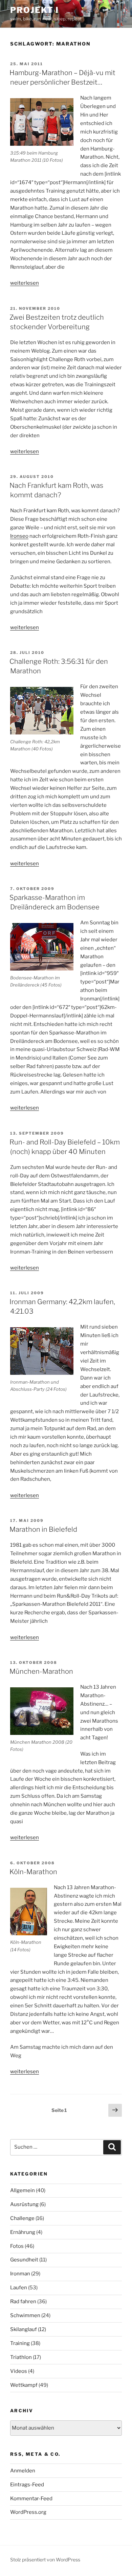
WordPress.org (28, 2512)
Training (20, 2343)
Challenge (22, 2218)
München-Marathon (41, 1671)
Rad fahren (23, 2302)
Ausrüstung (24, 2204)
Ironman (20, 2274)
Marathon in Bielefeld (43, 1529)
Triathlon (21, 2357)
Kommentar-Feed (31, 2499)
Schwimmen (25, 2315)
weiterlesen (25, 283)
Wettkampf (24, 2385)
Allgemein (23, 2190)
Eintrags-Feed (27, 2485)
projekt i (35, 10)
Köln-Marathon (33, 1872)
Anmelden (23, 2471)
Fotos (17, 2246)
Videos (19, 2371)
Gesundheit (24, 2260)
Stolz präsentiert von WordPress (45, 2560)
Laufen (19, 2288)
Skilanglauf (24, 2329)
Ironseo (19, 536)
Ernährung (23, 2232)
